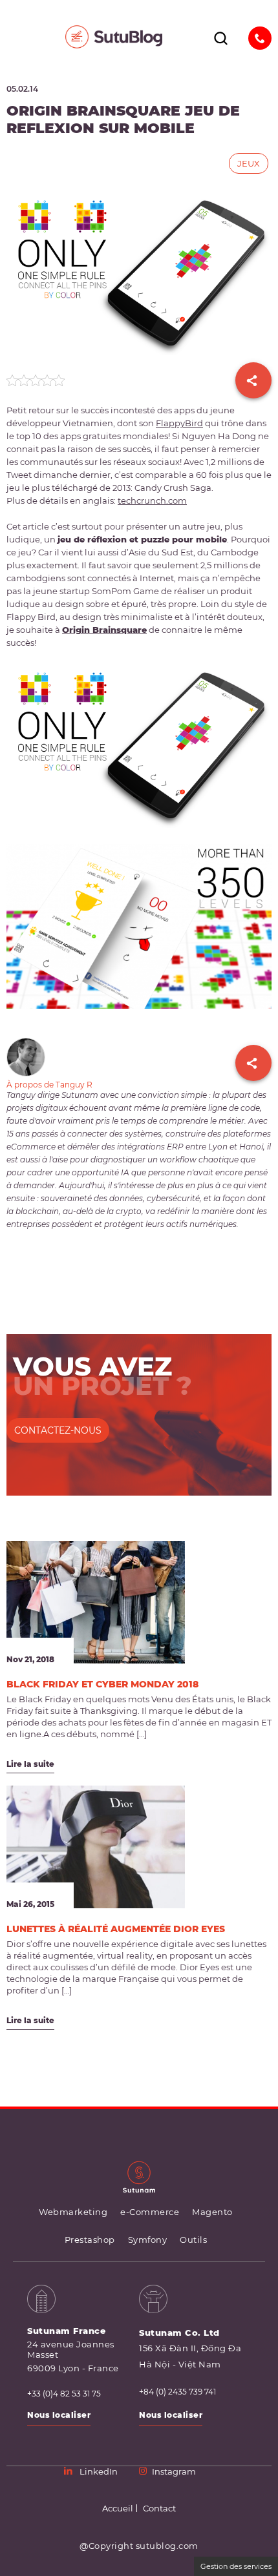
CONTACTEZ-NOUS (58, 1430)
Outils (193, 2240)
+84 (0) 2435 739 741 (177, 2392)
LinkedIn (99, 2471)
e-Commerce (150, 2212)
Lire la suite (30, 1764)
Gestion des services (236, 2566)
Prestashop (90, 2240)
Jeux (249, 163)
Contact (159, 2508)
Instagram (174, 2471)
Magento (212, 2212)
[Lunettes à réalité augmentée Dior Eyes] (96, 1847)
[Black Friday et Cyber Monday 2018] (96, 1602)
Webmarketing (73, 2212)
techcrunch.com (152, 500)
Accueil (118, 2508)
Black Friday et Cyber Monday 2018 (102, 1684)
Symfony (148, 2240)
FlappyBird (179, 423)
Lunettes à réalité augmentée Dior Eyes (116, 1929)
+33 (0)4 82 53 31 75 (64, 2394)
